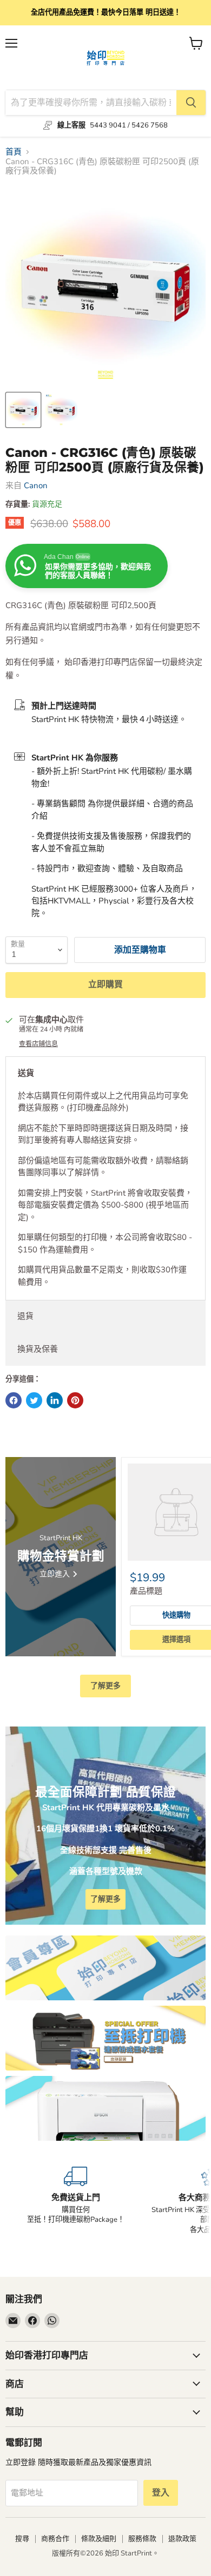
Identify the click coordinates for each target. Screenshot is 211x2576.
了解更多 (105, 1686)
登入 (161, 2493)
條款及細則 (99, 2539)
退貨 (25, 1316)
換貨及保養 (38, 1349)
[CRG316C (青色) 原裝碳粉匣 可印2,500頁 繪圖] (61, 410)
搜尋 (22, 2539)
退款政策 (182, 2539)
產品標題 (146, 1591)
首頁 (14, 152)
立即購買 (105, 984)
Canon (36, 485)
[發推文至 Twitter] (34, 1400)
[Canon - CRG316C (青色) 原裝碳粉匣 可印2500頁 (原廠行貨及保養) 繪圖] (23, 410)
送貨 (26, 1073)
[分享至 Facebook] (14, 1400)
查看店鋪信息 (38, 1044)
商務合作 (55, 2539)
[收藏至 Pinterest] (75, 1400)
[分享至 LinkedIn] (55, 1400)
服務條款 (142, 2539)
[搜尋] (191, 103)
